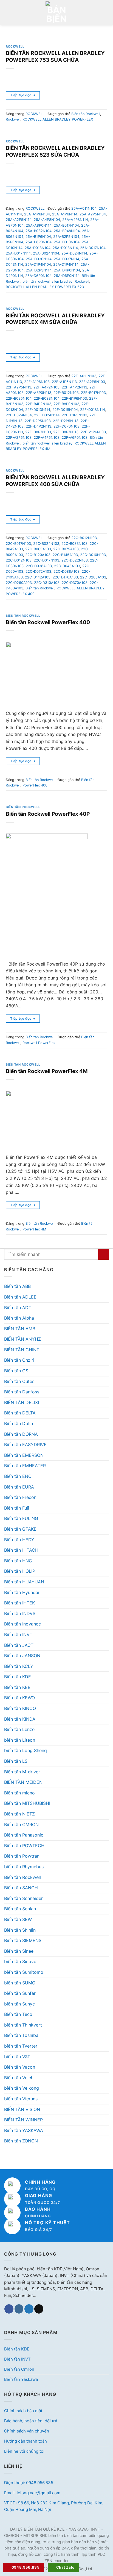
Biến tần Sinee (19, 1951)
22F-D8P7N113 (66, 432)
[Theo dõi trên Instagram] (19, 2309)
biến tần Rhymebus (24, 1867)
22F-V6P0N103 (75, 438)
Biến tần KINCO (20, 1708)
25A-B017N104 (66, 225)
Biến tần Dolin (19, 1423)
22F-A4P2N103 (46, 387)
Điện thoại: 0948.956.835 (29, 2483)
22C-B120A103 (38, 555)
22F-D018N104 (65, 410)
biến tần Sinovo (20, 1961)
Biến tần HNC (18, 1561)
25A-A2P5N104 (93, 214)
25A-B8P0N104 (39, 242)
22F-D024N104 (19, 415)
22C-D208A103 (93, 577)
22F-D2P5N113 (66, 421)
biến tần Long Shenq (26, 1750)
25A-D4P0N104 (67, 270)
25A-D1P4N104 (38, 264)
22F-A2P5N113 (19, 387)
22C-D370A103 (75, 583)
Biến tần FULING (21, 1518)
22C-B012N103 (84, 538)
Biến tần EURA (19, 1487)
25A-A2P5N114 (19, 220)
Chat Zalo (65, 2567)
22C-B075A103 (66, 549)
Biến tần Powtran (22, 1856)
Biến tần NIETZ (19, 1814)
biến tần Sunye (19, 2004)
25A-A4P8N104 (47, 220)
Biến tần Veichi (19, 2078)
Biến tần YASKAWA (24, 2130)
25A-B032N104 (39, 231)
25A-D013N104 (38, 248)
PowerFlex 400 (35, 785)
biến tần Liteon (20, 1740)
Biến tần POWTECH (24, 1846)
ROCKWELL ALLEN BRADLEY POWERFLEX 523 (45, 287)
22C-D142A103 (38, 577)
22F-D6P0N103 (67, 426)
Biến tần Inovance (22, 1624)
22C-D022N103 (75, 560)
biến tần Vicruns (21, 2099)
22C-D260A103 (19, 583)
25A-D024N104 (46, 253)
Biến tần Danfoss (22, 1392)
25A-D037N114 (67, 259)
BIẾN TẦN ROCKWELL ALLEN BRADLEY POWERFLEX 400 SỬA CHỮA (55, 481)
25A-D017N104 (93, 248)
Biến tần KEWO (19, 1698)
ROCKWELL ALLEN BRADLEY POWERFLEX (58, 119)
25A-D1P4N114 (66, 264)
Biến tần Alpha (19, 1318)
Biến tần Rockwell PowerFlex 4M (47, 1071)
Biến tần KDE (18, 1677)
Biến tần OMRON (21, 1824)
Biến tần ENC (18, 1476)
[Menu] (7, 12)
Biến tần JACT (19, 1645)
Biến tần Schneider (23, 1898)
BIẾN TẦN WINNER (23, 2120)
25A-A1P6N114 (65, 214)
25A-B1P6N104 (38, 237)
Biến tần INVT (18, 1635)
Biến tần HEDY (19, 1540)
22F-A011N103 (84, 376)
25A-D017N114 (18, 253)
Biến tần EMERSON (24, 1455)
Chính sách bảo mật (23, 2411)
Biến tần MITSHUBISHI (27, 1803)
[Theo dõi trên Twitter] (29, 2309)
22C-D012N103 (19, 560)
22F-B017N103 (93, 393)
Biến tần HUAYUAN (24, 1582)
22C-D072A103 (38, 571)
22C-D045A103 (67, 566)
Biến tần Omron (19, 2369)
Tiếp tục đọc (23, 95)
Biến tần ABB (17, 1286)
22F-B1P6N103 (74, 398)
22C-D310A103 (47, 583)
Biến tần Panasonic (24, 1835)
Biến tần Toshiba (21, 2035)
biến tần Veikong (22, 2088)
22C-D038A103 (39, 566)
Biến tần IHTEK (19, 1603)
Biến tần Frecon (20, 1497)
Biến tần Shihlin (20, 1930)
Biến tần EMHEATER (25, 1466)
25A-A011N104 (84, 208)
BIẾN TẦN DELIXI (22, 1402)
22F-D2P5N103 (38, 421)
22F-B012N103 (66, 393)
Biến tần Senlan (20, 1909)
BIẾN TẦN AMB (20, 1329)
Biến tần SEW (18, 1919)
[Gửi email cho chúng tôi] (39, 2309)
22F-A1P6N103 (37, 382)
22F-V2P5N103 (19, 438)
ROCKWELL (15, 46)
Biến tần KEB (17, 1687)
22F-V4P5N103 (47, 438)
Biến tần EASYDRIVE (25, 1445)
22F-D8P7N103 (38, 432)
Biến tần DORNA (21, 1434)
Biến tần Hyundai (22, 1592)
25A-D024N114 (74, 253)
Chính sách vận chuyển (27, 2431)
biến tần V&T (17, 2057)
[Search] (107, 12)
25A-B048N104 (67, 231)
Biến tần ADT (18, 1308)
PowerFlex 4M (34, 1229)
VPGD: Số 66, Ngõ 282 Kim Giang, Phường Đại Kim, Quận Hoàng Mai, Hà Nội (54, 2506)
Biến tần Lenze (19, 1729)
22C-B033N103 (74, 544)
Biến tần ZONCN (21, 2141)
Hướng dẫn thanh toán (26, 2441)
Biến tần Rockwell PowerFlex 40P (48, 814)
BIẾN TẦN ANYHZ (22, 1339)
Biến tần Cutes (19, 1381)
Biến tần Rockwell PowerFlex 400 (48, 622)
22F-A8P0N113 (39, 393)
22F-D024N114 (47, 415)
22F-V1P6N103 (93, 432)
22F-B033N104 (47, 398)
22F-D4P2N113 (39, 426)
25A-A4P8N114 (75, 220)
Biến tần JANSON (22, 1656)
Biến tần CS (16, 1371)
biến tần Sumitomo (24, 1972)
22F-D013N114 (38, 410)
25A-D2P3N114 (39, 270)
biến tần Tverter (21, 2046)
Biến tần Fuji (17, 1508)
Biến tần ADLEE (20, 1297)
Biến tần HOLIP (20, 1571)
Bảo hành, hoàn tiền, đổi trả (31, 2421)
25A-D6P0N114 (67, 276)
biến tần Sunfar (20, 1993)
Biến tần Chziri (19, 1360)
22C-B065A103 (38, 549)
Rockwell (13, 119)
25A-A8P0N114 (39, 225)
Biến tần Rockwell (22, 1877)
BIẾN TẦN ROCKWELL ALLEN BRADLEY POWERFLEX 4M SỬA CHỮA (55, 319)
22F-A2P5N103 (92, 382)
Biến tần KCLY (19, 1666)
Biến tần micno (19, 1793)
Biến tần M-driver (22, 1772)
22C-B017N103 (18, 544)
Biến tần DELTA (20, 1413)
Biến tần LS (16, 1761)
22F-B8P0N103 (66, 404)
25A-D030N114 (39, 259)
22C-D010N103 (93, 555)
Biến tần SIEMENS (23, 1940)
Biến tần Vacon (20, 2067)
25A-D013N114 (65, 248)
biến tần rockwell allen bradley (47, 281)
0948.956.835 (26, 2567)
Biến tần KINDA (20, 1719)
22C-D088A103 (67, 571)
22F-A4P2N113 (74, 387)
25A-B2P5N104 (66, 237)
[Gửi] (104, 1254)
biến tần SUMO (20, 1983)
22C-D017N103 (46, 560)
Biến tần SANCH (21, 1888)
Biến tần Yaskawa (21, 2379)
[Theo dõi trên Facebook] (9, 2309)
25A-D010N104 (67, 242)
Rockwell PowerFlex (39, 1043)
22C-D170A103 (65, 577)
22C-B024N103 (46, 544)
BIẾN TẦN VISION (22, 2109)
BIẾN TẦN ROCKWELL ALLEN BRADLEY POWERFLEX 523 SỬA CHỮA (55, 151)
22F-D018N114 (93, 410)
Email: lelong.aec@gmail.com (32, 2493)
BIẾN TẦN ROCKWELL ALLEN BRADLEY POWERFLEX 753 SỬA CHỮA (55, 56)
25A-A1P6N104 (37, 214)
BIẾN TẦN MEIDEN (23, 1782)
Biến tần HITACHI (22, 1550)
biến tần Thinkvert (23, 2025)
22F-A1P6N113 (64, 382)
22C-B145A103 (65, 555)
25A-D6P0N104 (38, 276)
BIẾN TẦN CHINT (22, 1350)
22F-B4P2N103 (38, 404)
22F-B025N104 (19, 398)
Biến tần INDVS (20, 1613)
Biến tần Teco (18, 2014)
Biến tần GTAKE (20, 1529)
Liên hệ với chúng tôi (24, 2451)
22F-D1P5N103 (74, 415)
